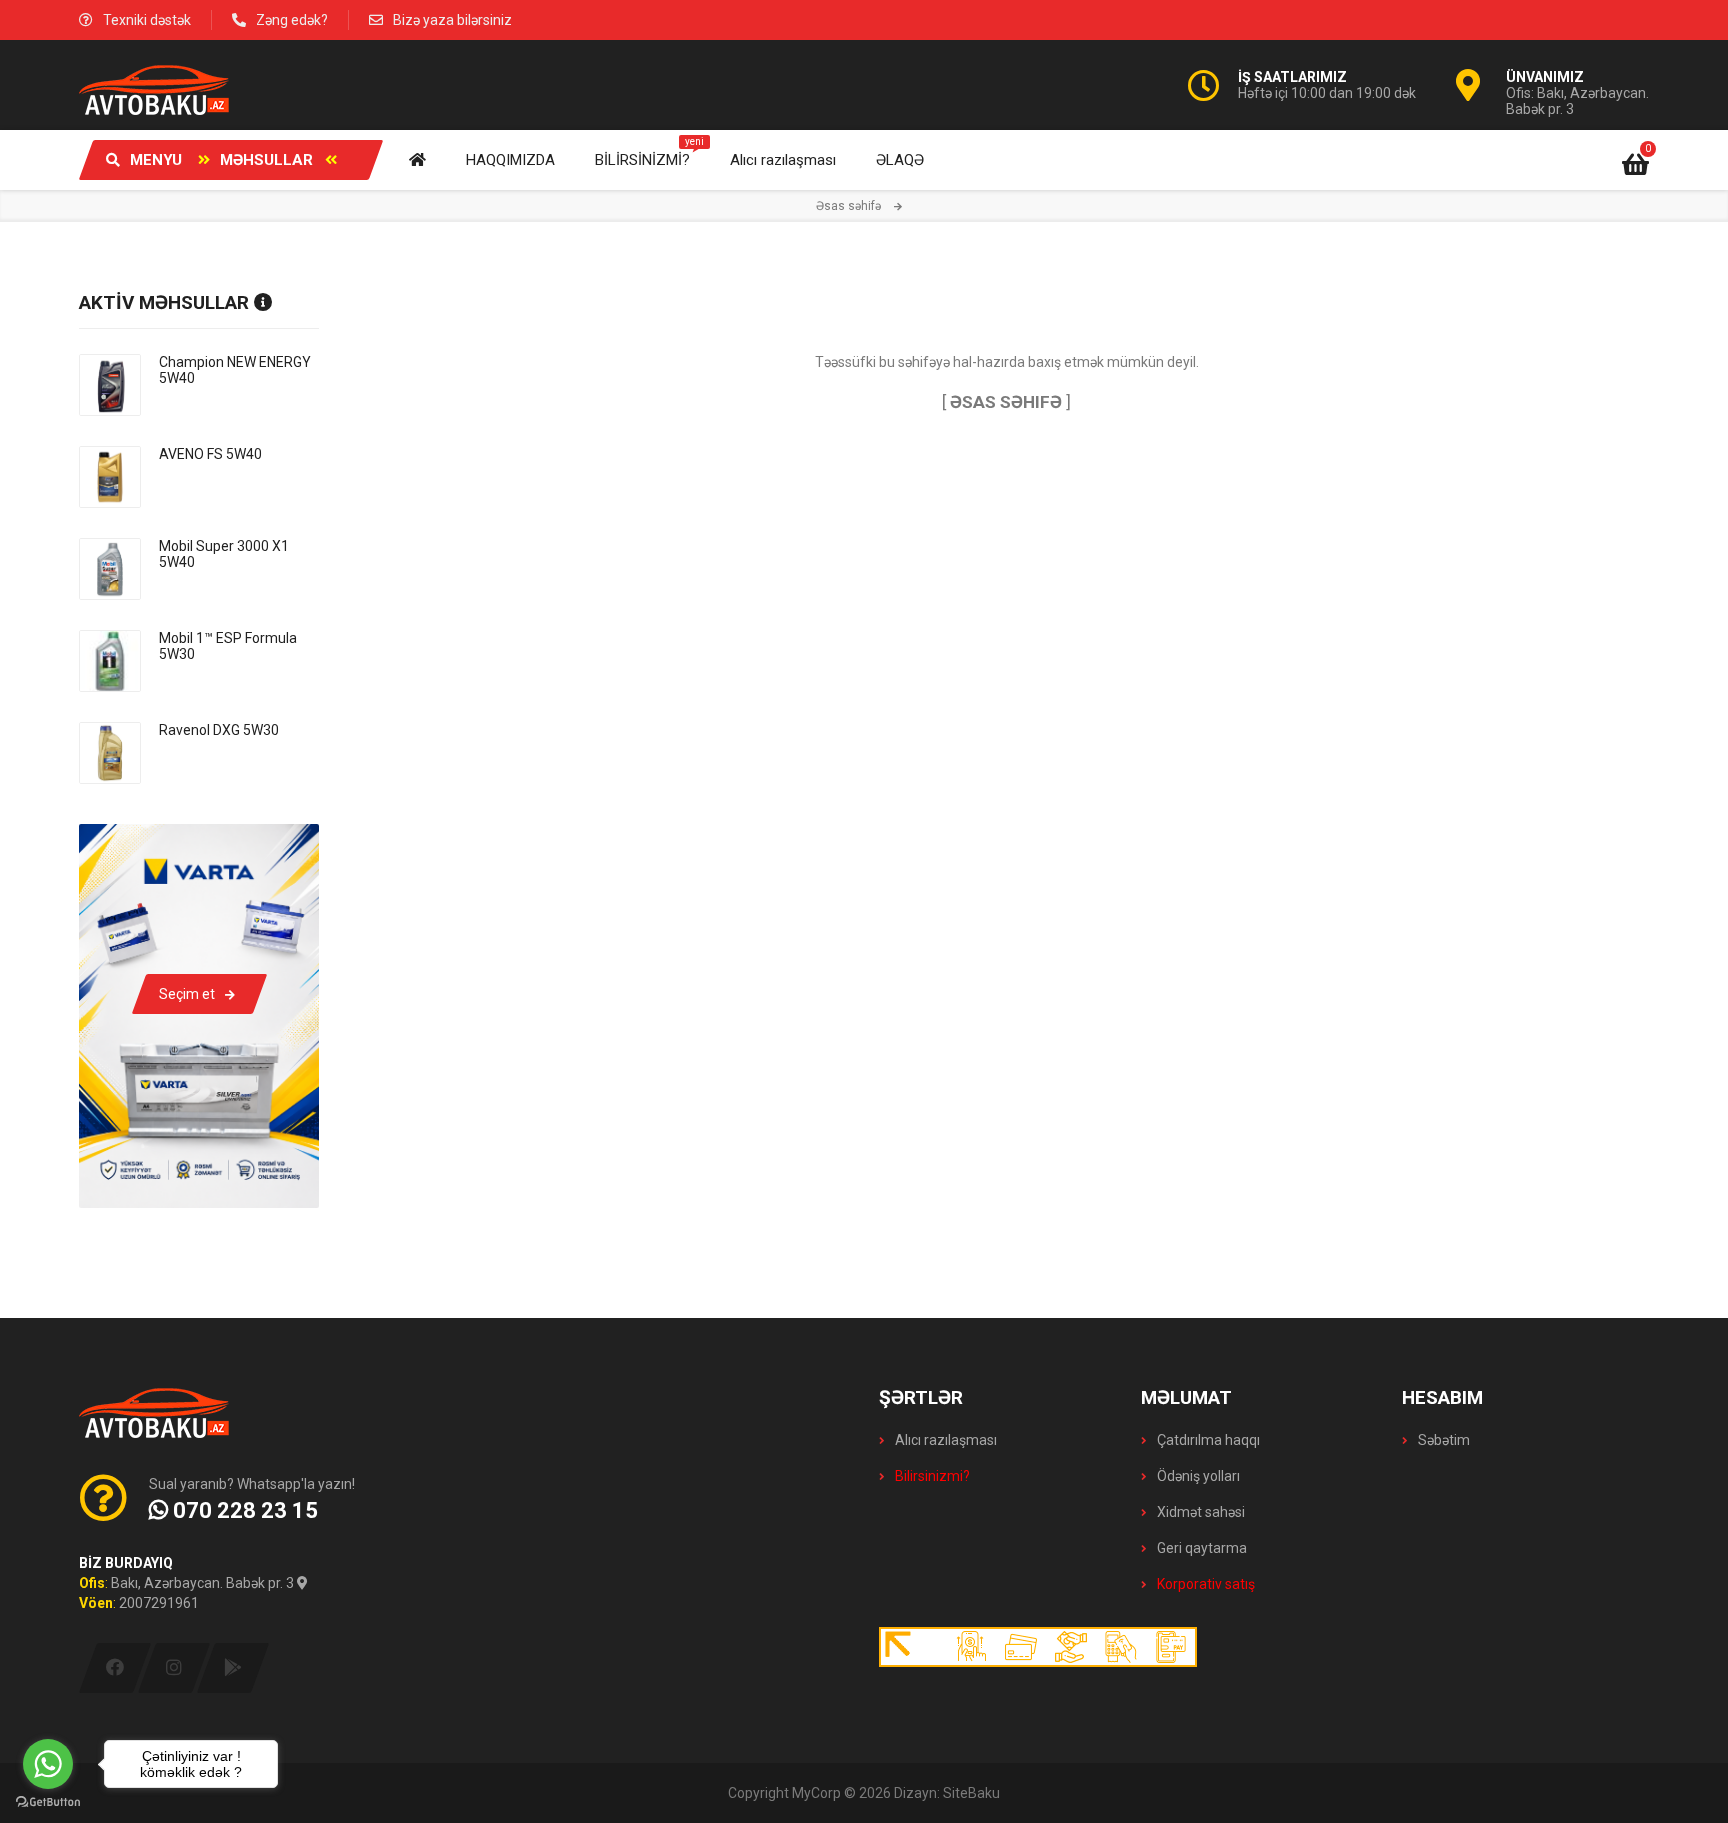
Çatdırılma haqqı (1207, 1440)
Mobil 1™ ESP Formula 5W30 (228, 646)
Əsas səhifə (848, 206)
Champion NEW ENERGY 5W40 (235, 370)
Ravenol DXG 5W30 (219, 730)
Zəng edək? (292, 20)
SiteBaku (971, 1793)
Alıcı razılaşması (944, 1440)
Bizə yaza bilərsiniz (452, 20)
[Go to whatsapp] (48, 1764)
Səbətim (1442, 1440)
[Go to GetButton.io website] (48, 1802)
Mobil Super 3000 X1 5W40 (224, 554)
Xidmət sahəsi (1199, 1512)
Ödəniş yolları (1197, 1476)
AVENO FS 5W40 (210, 454)
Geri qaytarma (1200, 1548)
